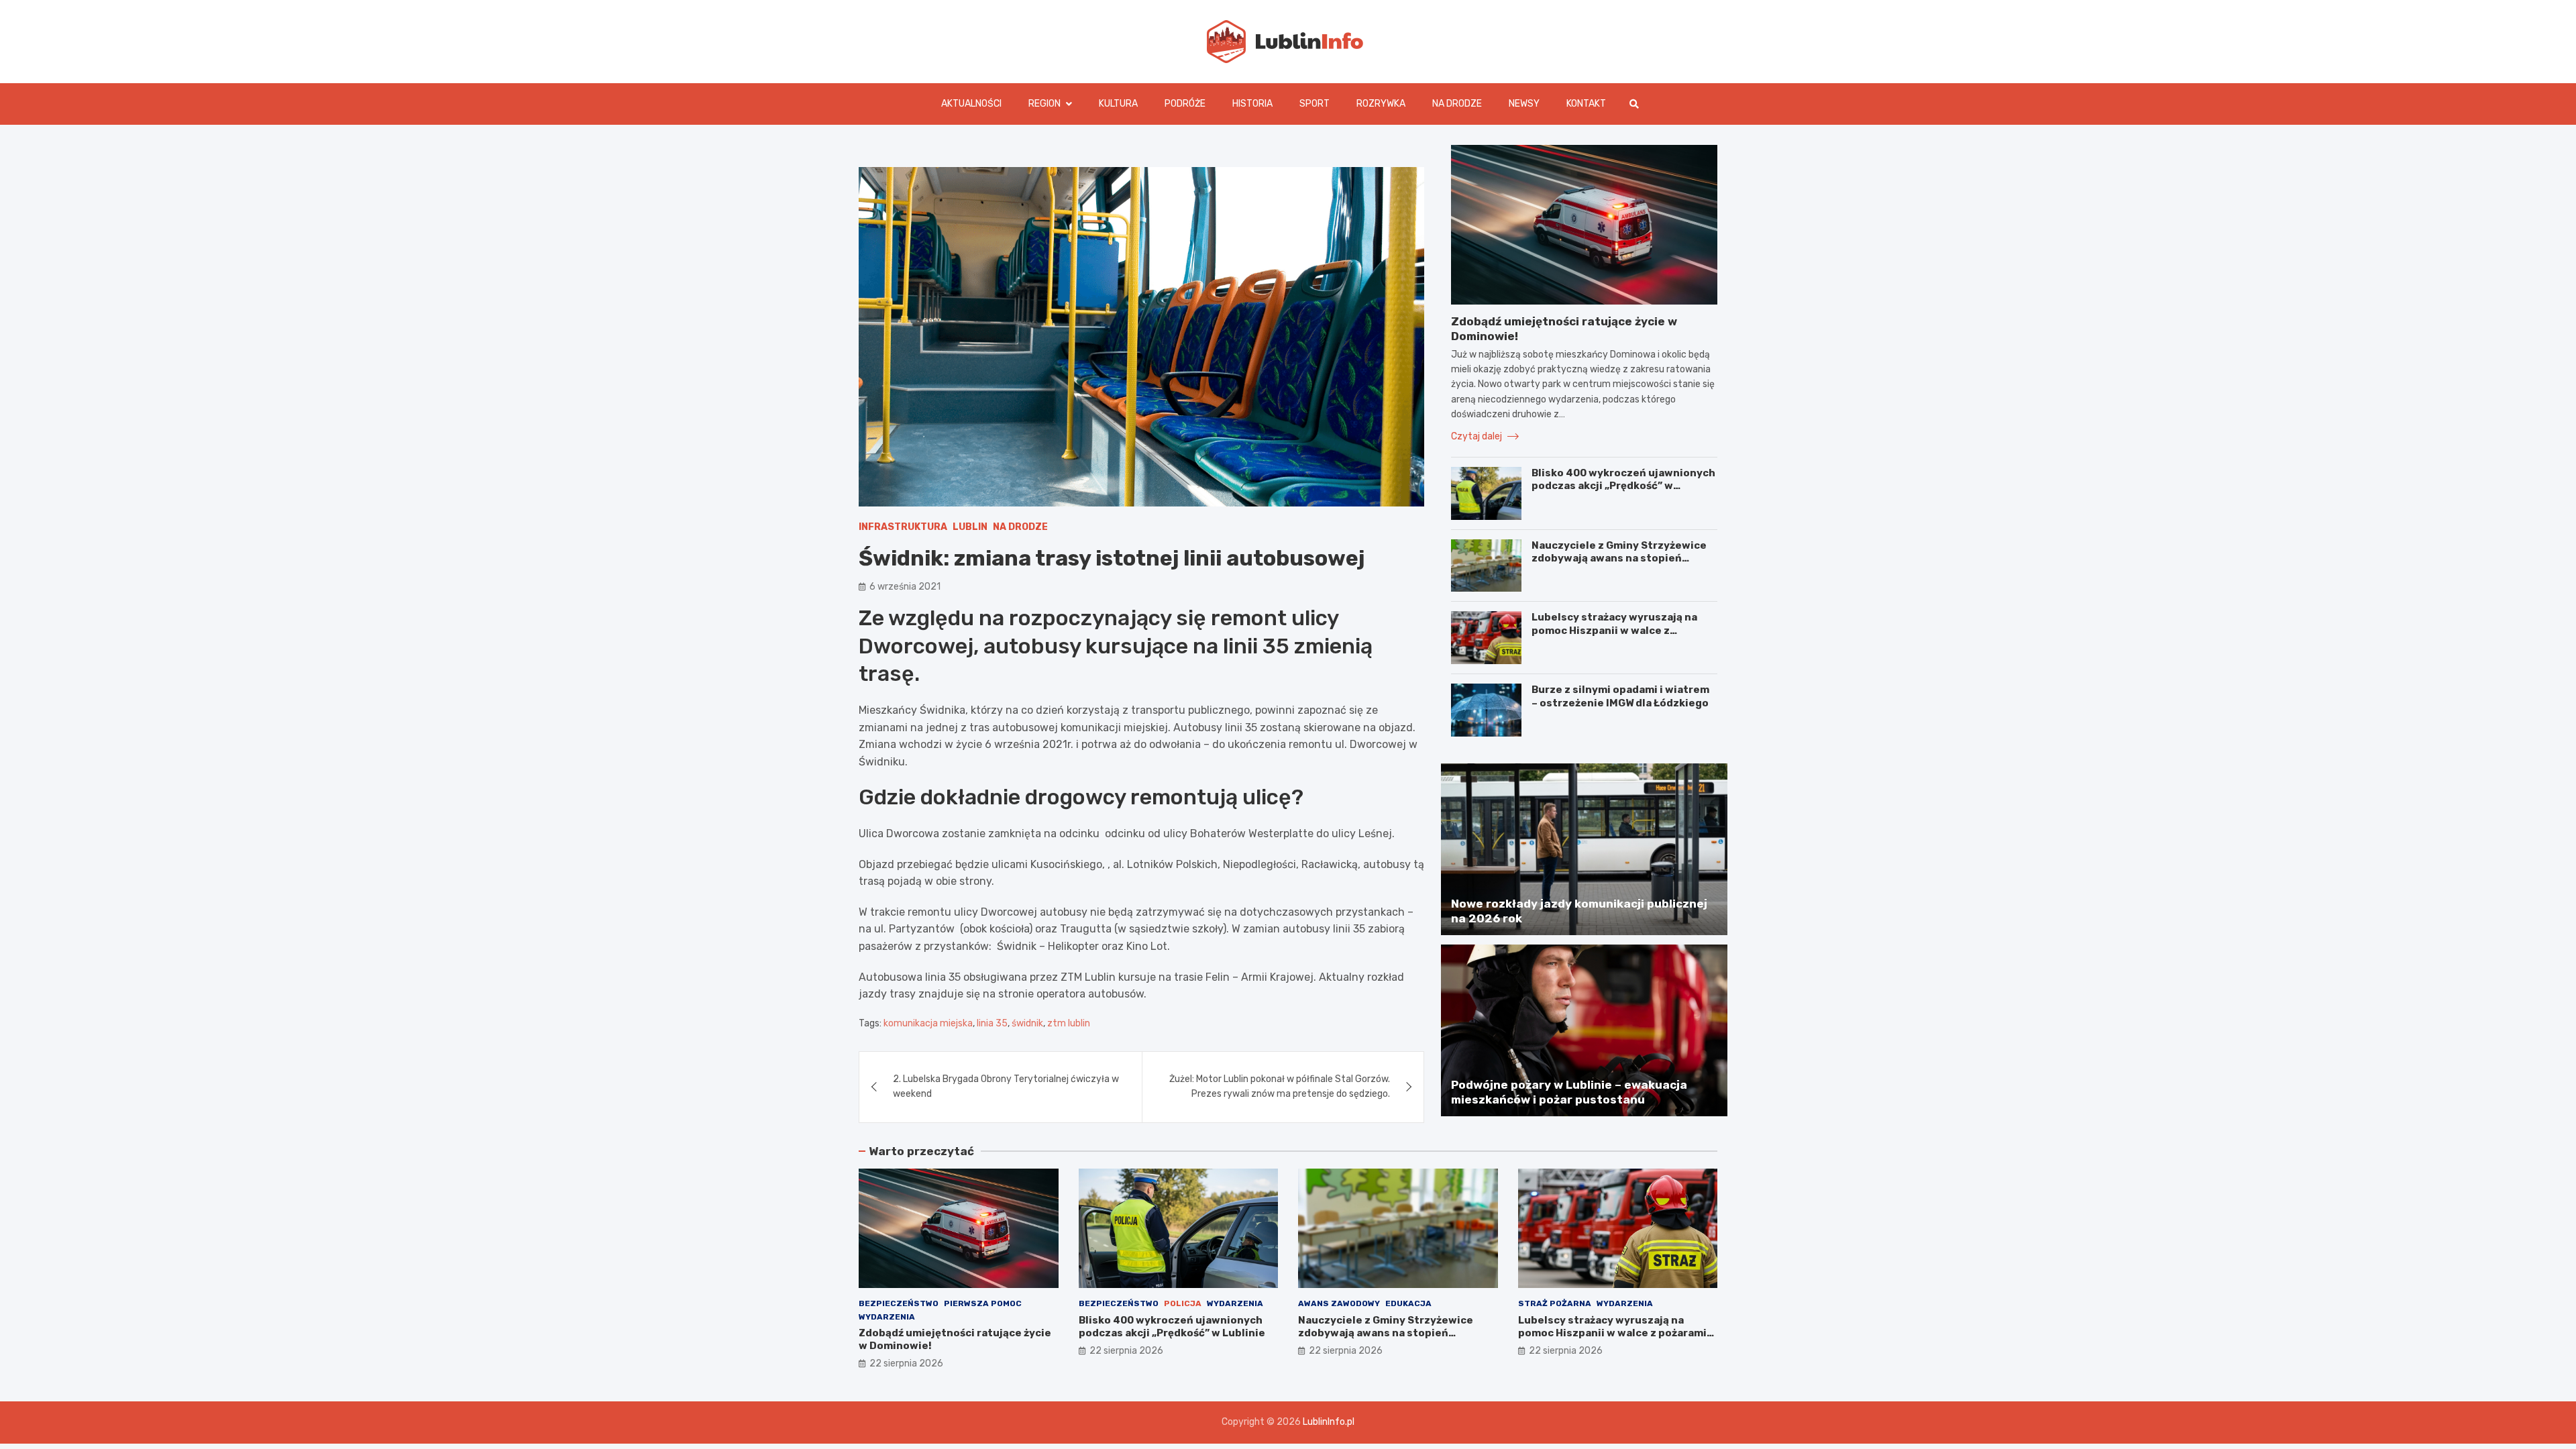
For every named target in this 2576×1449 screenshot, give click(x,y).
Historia (1252, 104)
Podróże (1185, 104)
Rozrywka (1381, 104)
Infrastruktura (903, 527)
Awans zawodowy (1339, 1303)
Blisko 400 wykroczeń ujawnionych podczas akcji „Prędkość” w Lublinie (1623, 486)
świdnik (1027, 1023)
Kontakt (1586, 104)
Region (1044, 104)
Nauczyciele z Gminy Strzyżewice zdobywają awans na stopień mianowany (1619, 558)
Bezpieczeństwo (899, 1303)
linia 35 (992, 1023)
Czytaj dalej (1478, 436)
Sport (1314, 104)
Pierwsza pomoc (983, 1303)
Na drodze (1457, 104)
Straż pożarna (1555, 1303)
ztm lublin (1069, 1023)
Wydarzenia (887, 1317)
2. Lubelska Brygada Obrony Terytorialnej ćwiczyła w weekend (1006, 1086)
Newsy (1524, 104)
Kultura (1118, 104)
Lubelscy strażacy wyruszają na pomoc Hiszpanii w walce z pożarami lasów (1614, 630)
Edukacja (1408, 1303)
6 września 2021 (905, 587)
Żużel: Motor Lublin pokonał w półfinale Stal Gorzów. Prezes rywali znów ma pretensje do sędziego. (1280, 1086)
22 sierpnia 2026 (906, 1363)
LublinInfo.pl (1329, 1422)
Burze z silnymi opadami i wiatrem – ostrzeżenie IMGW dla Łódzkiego (1620, 696)
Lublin (970, 527)
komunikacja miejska (928, 1023)
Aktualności (971, 104)
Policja (1183, 1303)
